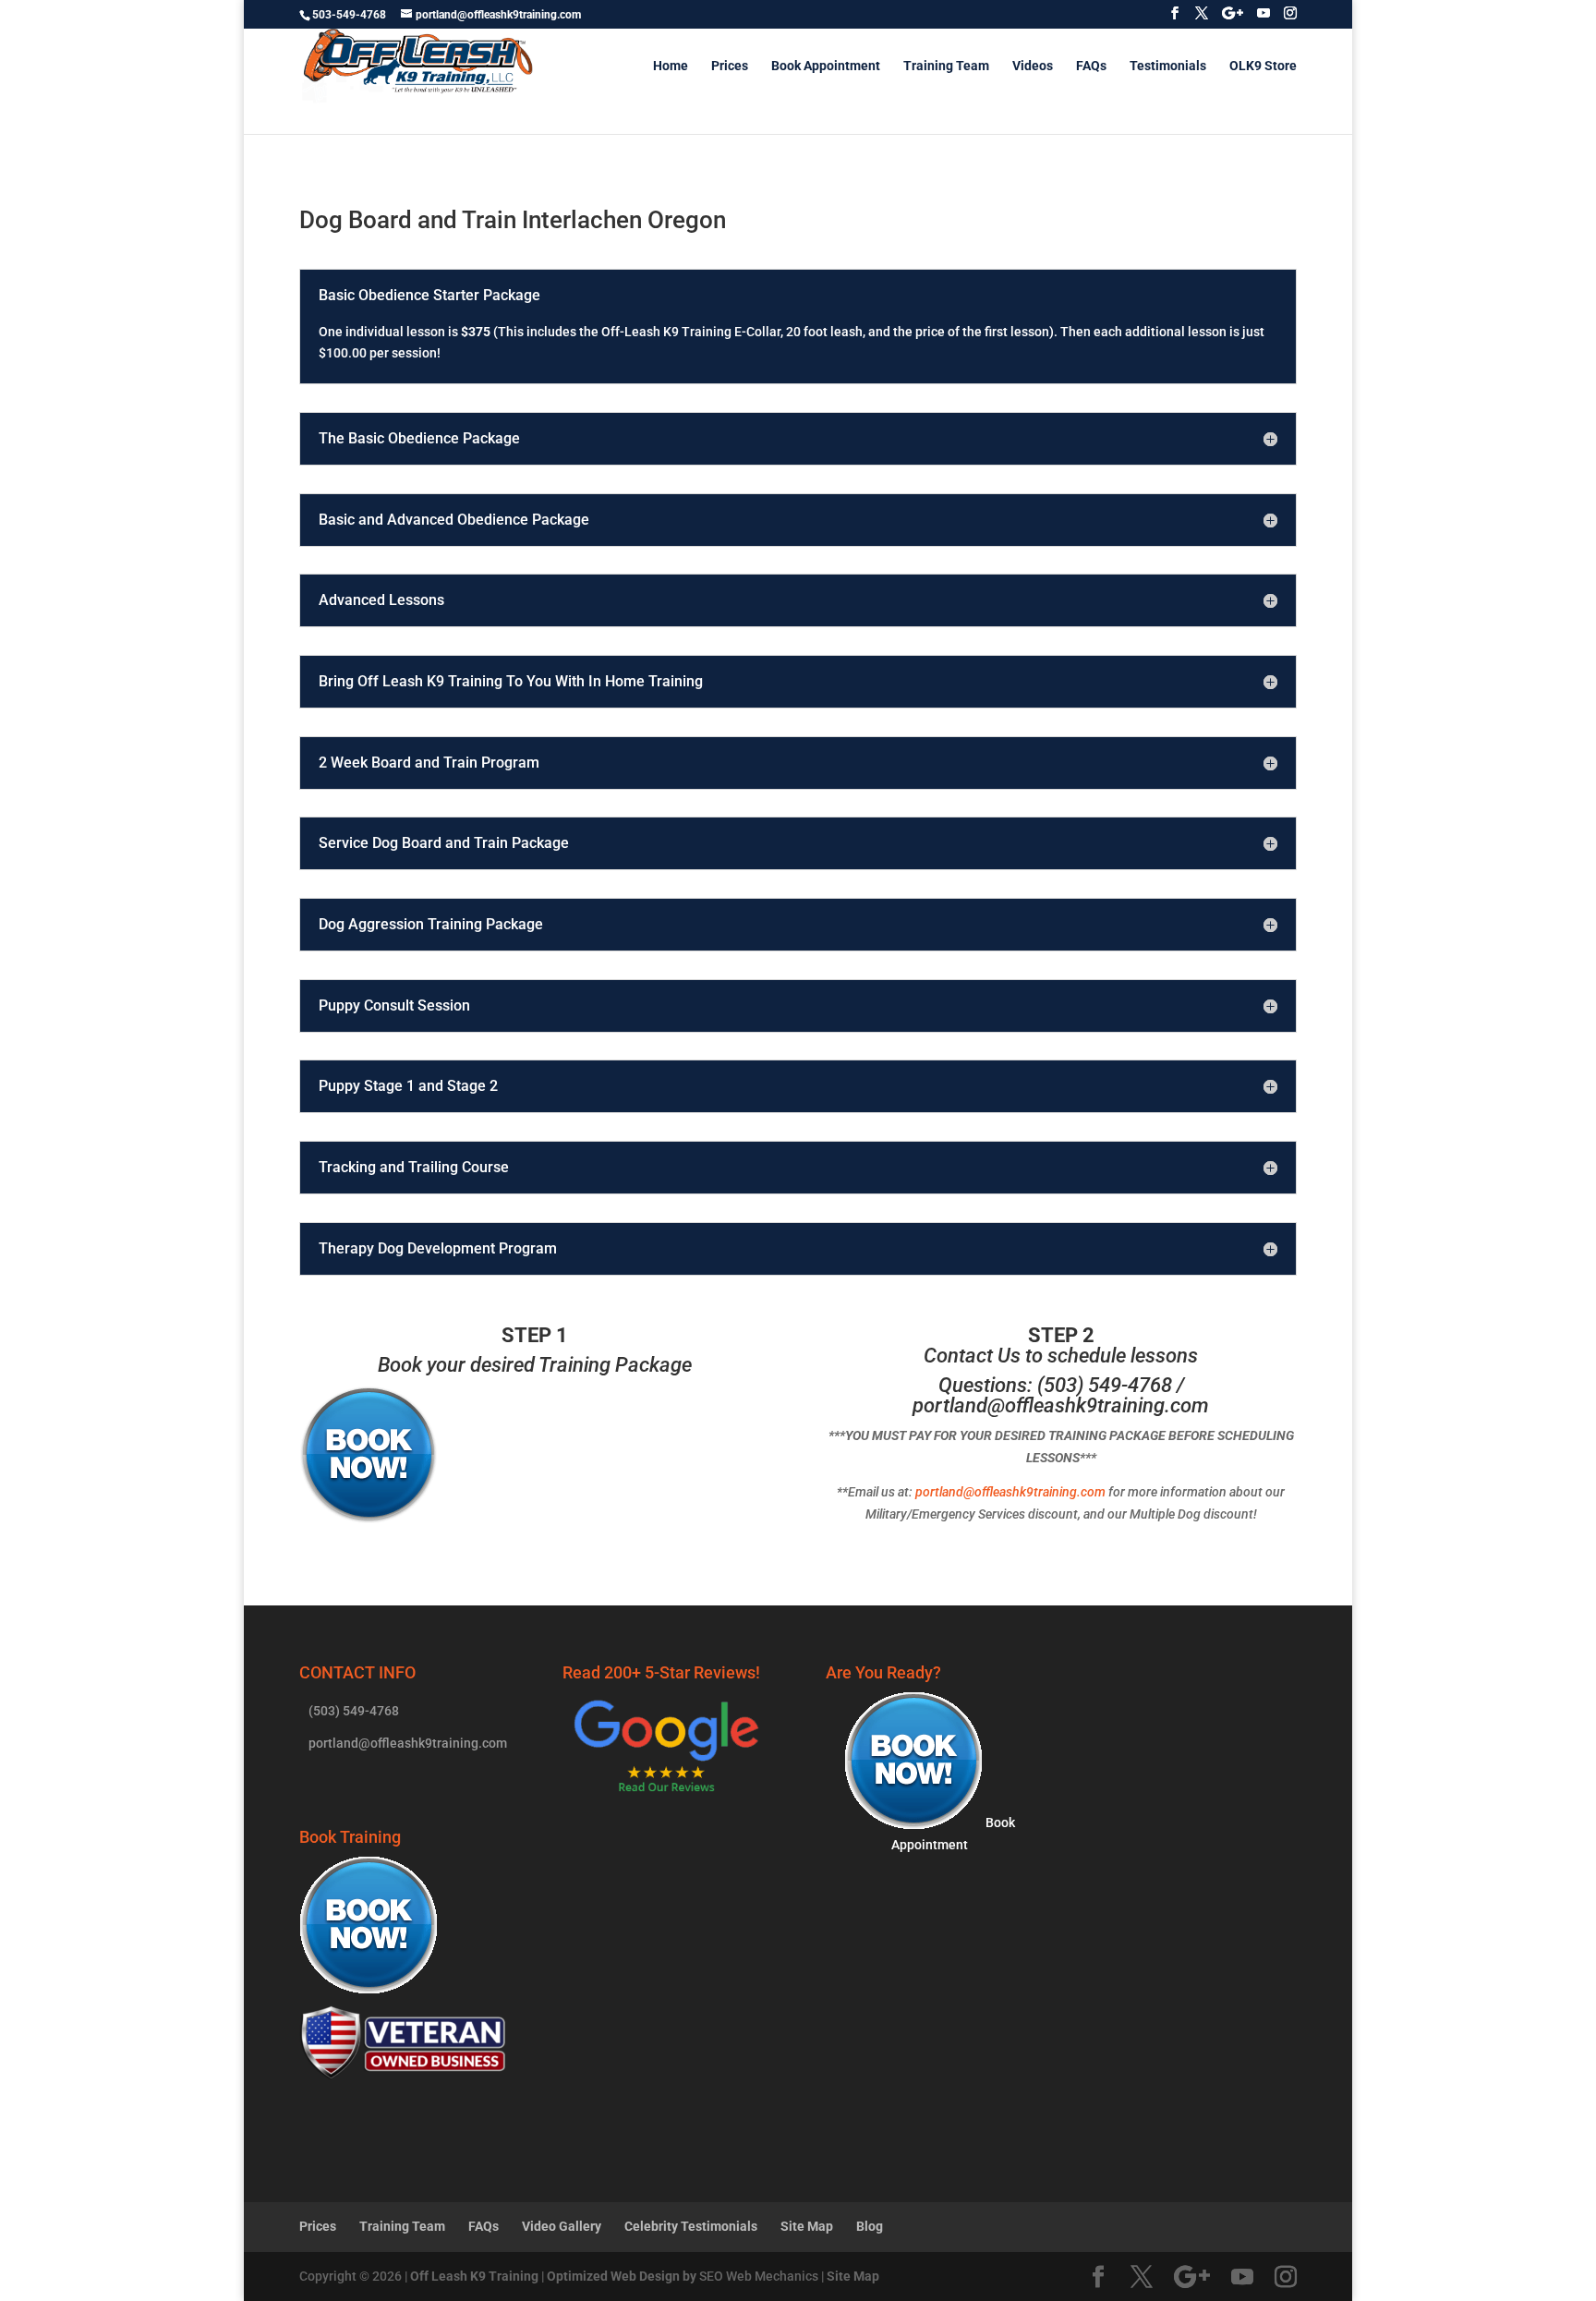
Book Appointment (826, 66)
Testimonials (1168, 66)
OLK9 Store (1263, 66)
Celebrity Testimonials (691, 2226)
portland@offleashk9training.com (1061, 1405)
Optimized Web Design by (622, 2276)
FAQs (1091, 66)
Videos (1033, 66)
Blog (870, 2226)
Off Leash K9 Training (474, 2276)
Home (671, 66)
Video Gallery (562, 2226)
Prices (730, 66)
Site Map (807, 2226)
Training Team (946, 66)
